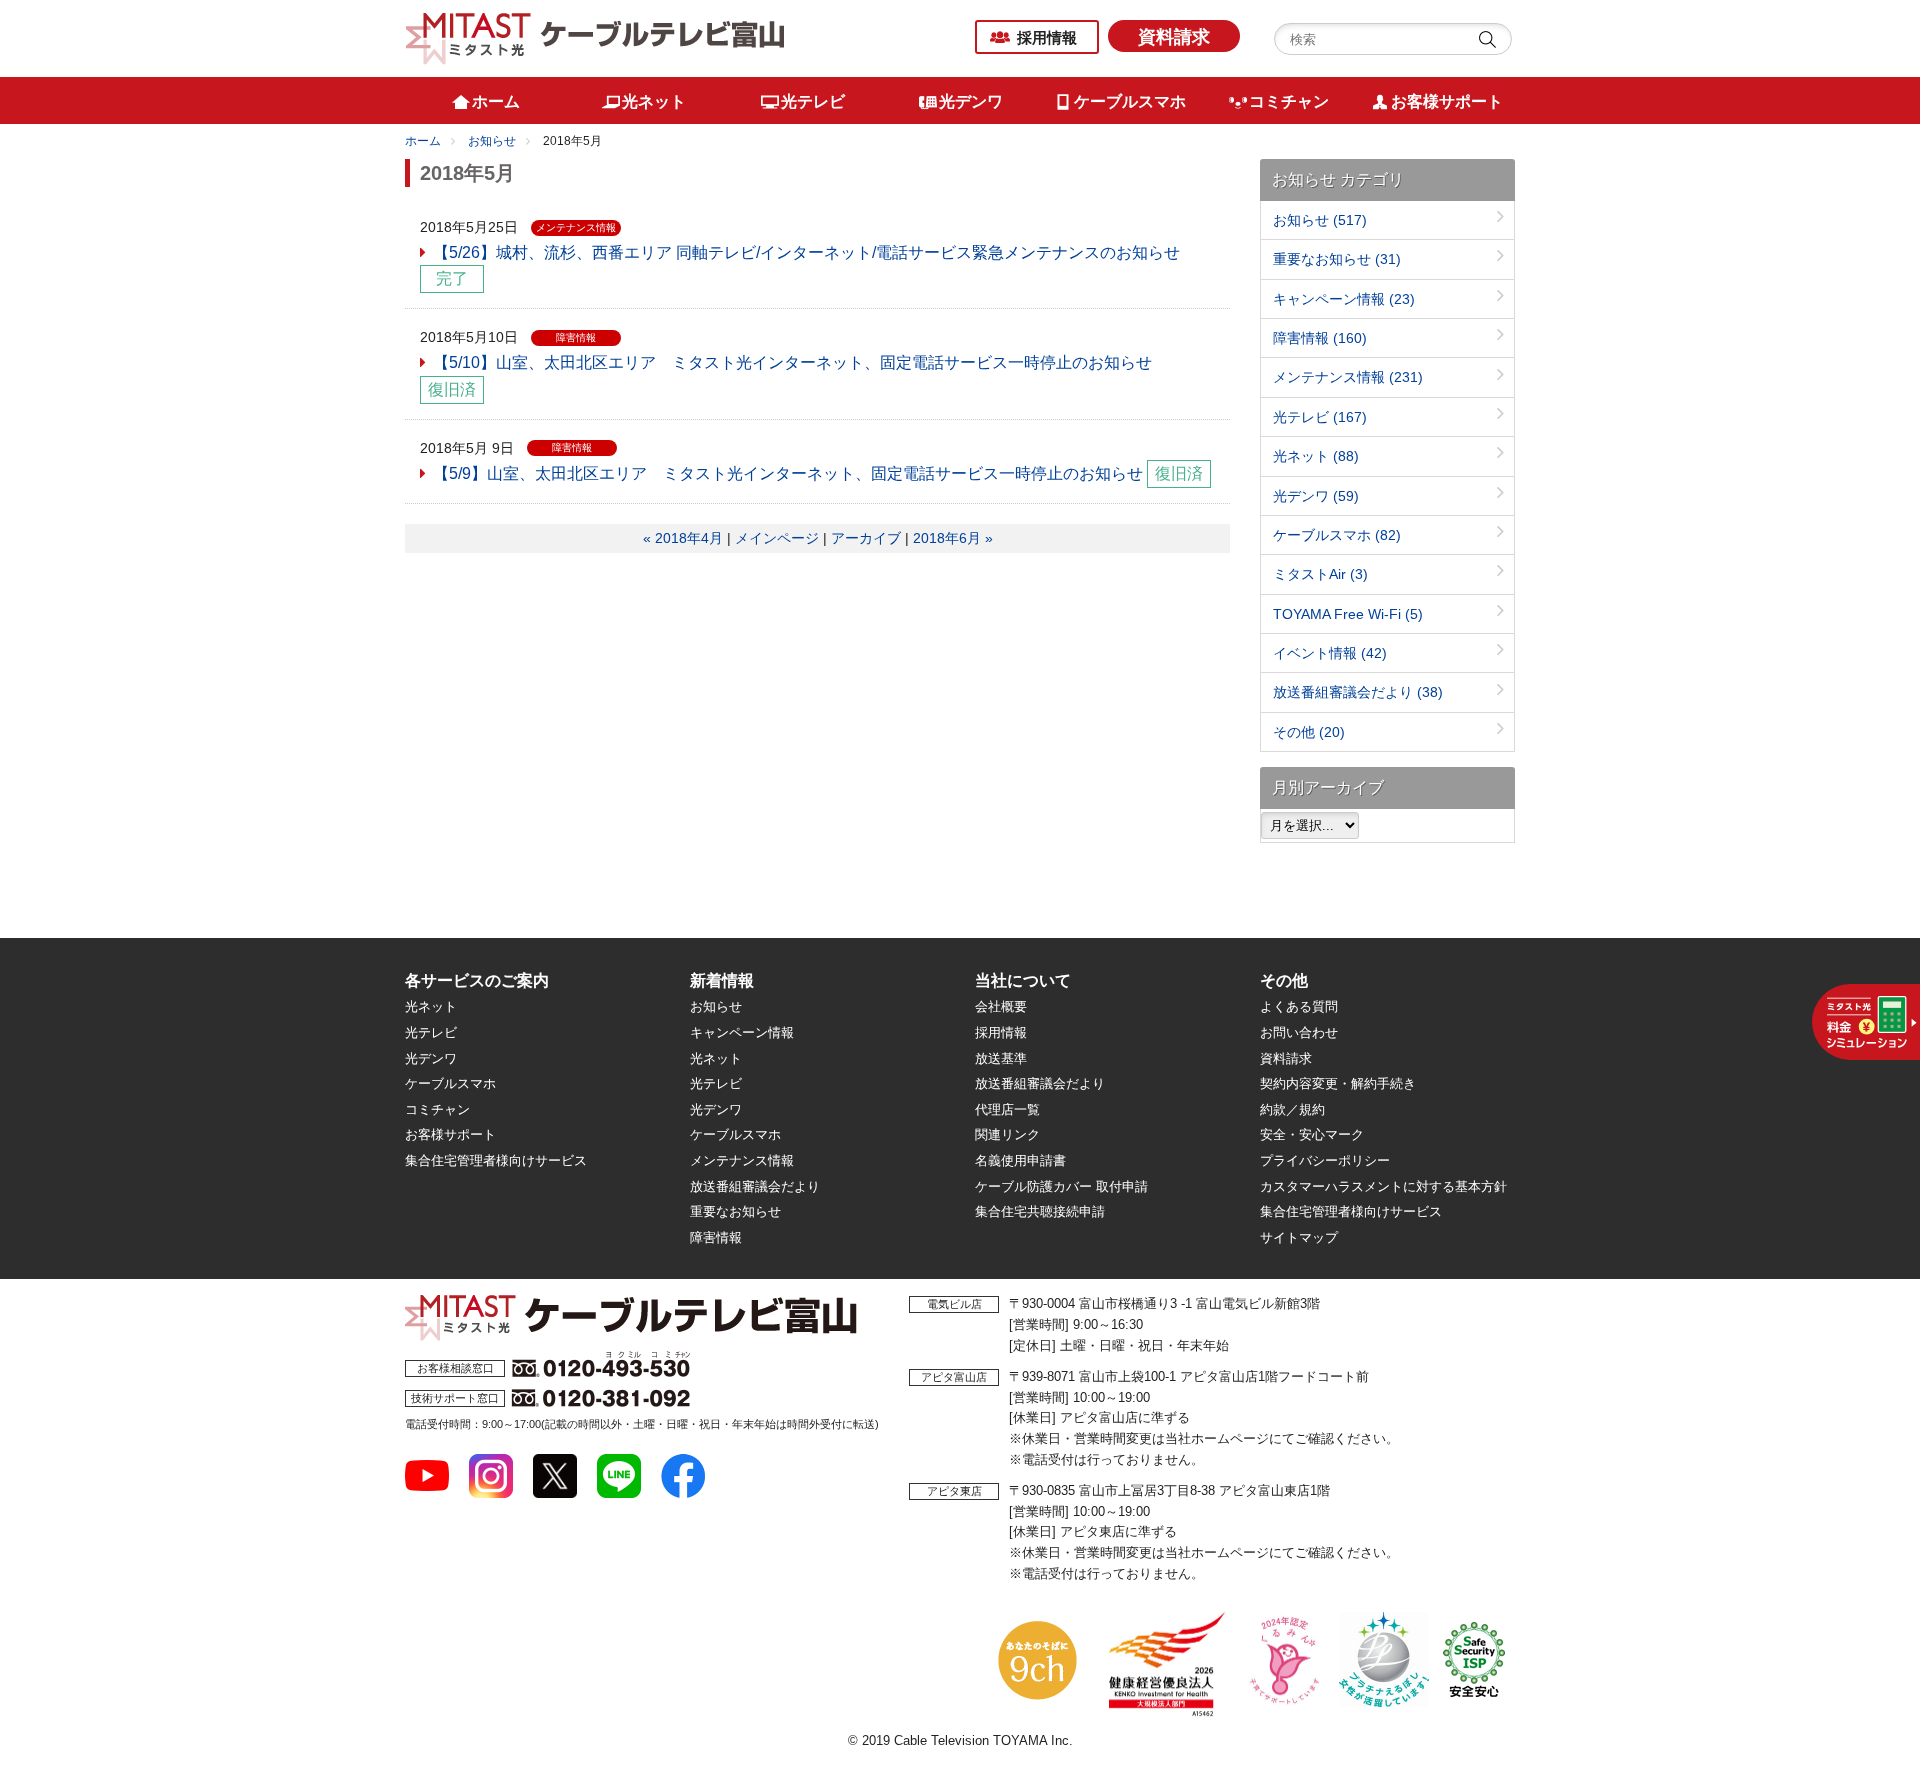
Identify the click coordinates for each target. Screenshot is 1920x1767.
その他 (1309, 732)
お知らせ (492, 141)
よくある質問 (1299, 1006)
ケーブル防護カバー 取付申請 (1061, 1186)
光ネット (1316, 456)
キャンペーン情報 (1344, 299)
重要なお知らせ (1337, 259)
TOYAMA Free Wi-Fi (1348, 614)
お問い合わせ (1299, 1032)
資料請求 (1174, 37)
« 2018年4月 (683, 538)
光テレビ (1320, 417)
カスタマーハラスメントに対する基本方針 (1383, 1186)
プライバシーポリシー (1325, 1160)
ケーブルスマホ (1337, 535)
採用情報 (1047, 37)
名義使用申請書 (1020, 1160)
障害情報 (1320, 338)
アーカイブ (866, 538)
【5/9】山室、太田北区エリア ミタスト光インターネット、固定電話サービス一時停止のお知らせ (788, 473)
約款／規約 (1292, 1109)
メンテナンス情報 (1348, 377)
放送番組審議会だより (1358, 692)
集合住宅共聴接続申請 (1040, 1211)
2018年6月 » (953, 538)
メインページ (777, 538)
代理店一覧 (1007, 1109)
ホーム (423, 141)
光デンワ (1316, 496)
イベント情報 (1330, 653)
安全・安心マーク (1312, 1134)
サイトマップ (1299, 1237)
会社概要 (1001, 1006)
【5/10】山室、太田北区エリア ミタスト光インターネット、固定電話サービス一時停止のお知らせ (792, 362)
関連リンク (1007, 1134)
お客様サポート (450, 1134)
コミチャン (437, 1109)
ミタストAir (1320, 574)
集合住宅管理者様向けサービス (496, 1160)
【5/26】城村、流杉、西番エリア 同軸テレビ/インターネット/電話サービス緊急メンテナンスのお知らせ (806, 252)
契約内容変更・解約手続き (1338, 1083)
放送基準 (1001, 1058)
